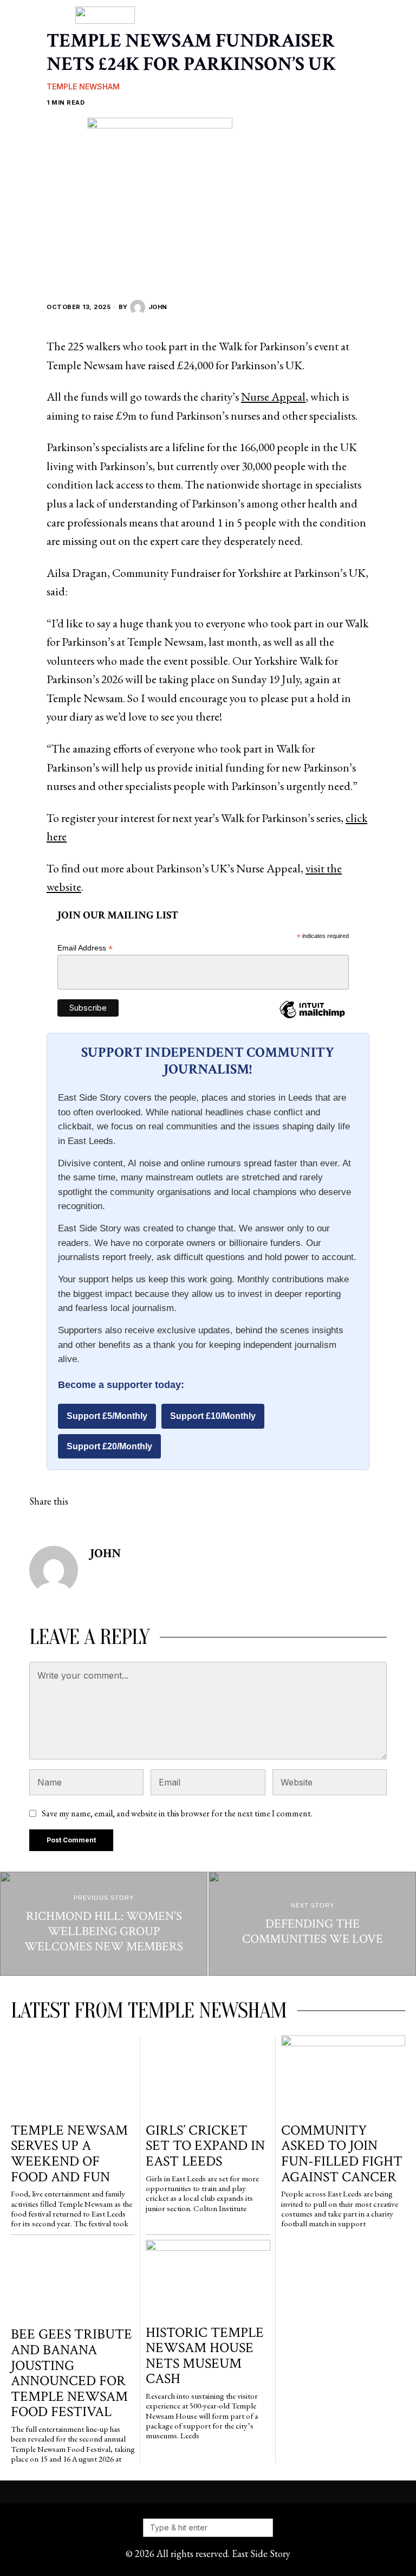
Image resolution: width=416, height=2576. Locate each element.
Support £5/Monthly (107, 1416)
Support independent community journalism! (208, 1061)
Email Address (85, 948)
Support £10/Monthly (213, 1416)
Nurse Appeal (273, 396)
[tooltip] (89, 1501)
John (158, 307)
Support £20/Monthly (109, 1446)
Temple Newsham (83, 86)
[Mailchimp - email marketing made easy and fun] (312, 1018)
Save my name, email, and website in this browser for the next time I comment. (177, 1813)
